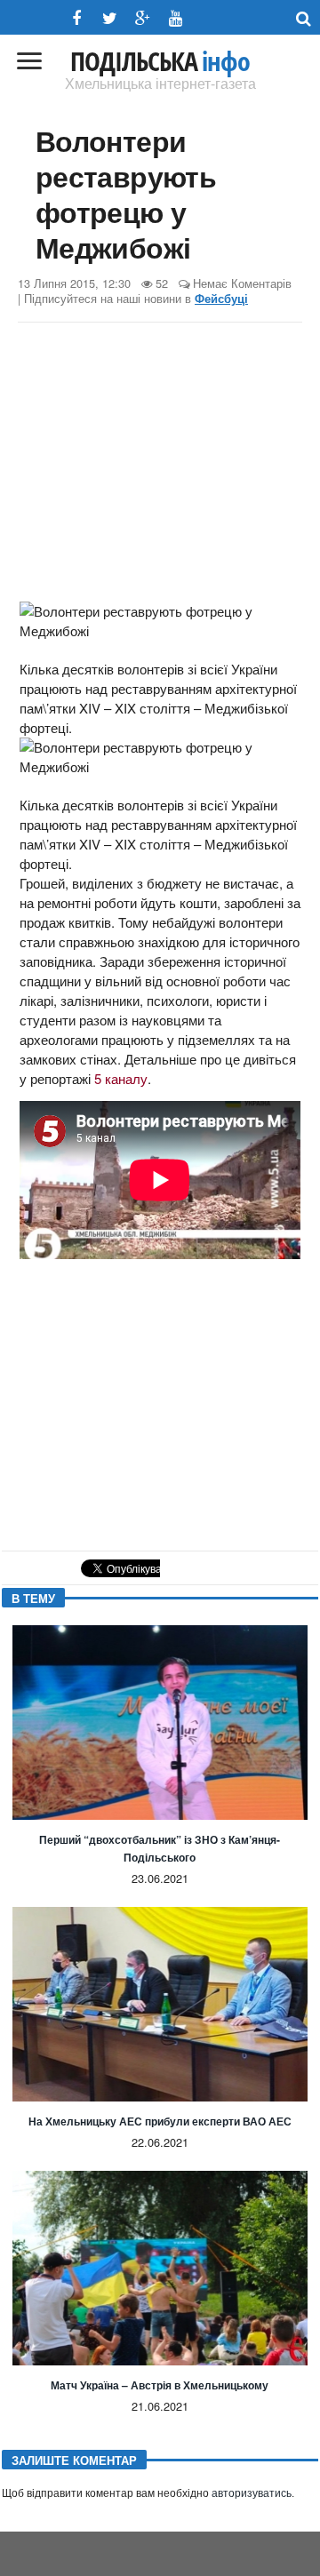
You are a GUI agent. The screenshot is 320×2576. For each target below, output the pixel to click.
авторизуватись (252, 2493)
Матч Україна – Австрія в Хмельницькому (160, 2385)
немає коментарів (242, 283)
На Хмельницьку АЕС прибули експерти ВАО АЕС (160, 2121)
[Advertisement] (160, 465)
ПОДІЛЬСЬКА (160, 61)
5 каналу (121, 1078)
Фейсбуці (221, 299)
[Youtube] (176, 18)
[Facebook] (77, 18)
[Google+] (143, 18)
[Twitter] (110, 18)
